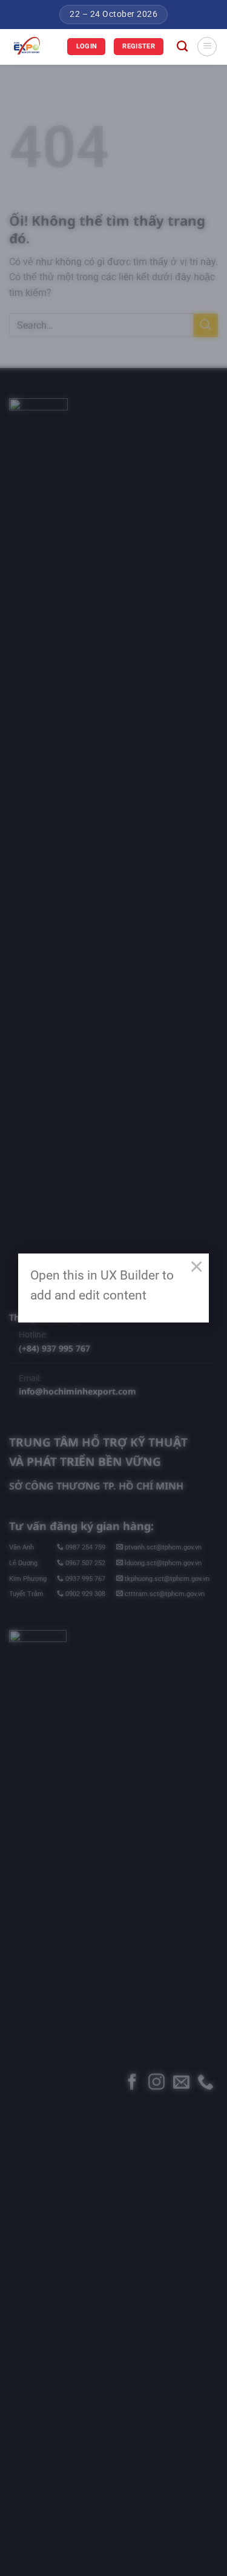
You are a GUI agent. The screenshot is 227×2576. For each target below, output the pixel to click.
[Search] (182, 47)
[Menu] (207, 47)
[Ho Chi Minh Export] (34, 47)
